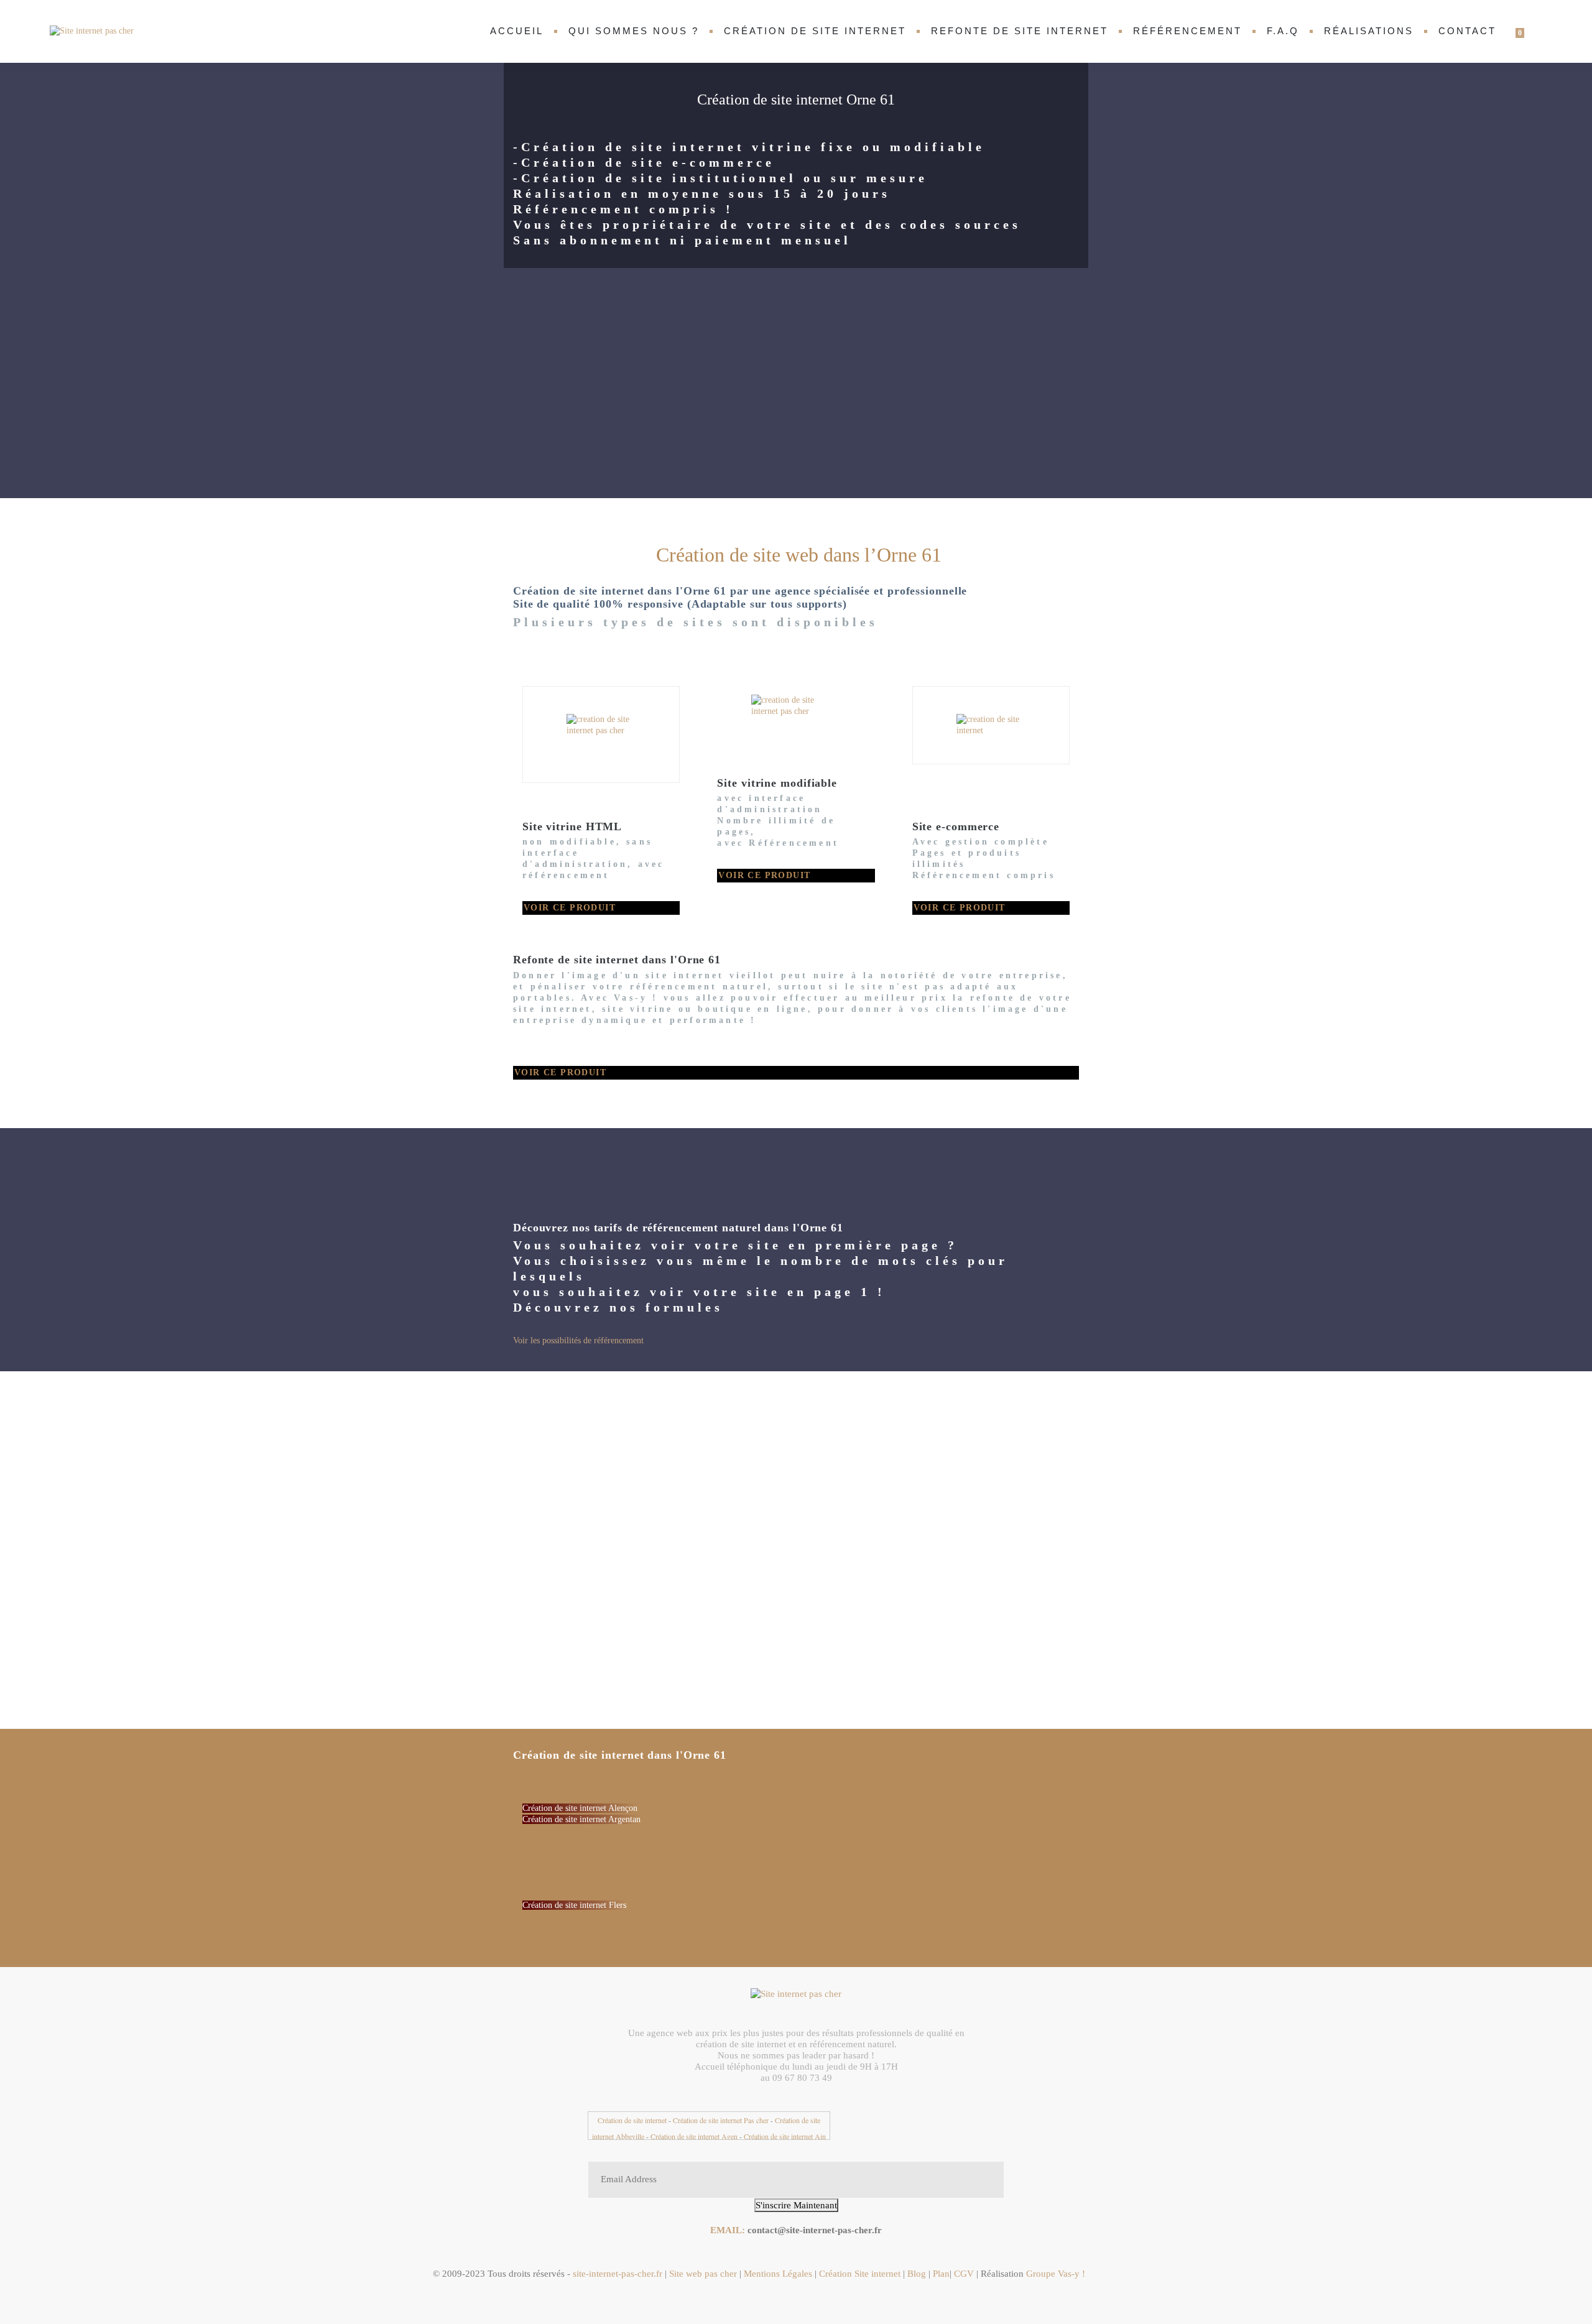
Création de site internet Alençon (580, 1808)
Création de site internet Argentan (581, 1819)
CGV (965, 2274)
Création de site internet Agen (694, 2136)
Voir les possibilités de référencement (578, 1340)
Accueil (517, 31)
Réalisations (1369, 31)
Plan (941, 2274)
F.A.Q (1283, 31)
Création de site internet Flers (574, 1905)
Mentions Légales (778, 2274)
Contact (1467, 31)
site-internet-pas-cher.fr (616, 2274)
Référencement (1187, 31)
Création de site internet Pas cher (721, 2120)
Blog (917, 2274)
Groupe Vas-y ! (1056, 2274)
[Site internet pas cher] (93, 31)
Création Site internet (861, 2274)
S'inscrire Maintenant (796, 2205)
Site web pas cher (703, 2274)
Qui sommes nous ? (634, 31)
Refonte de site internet (1020, 31)
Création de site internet (815, 31)
